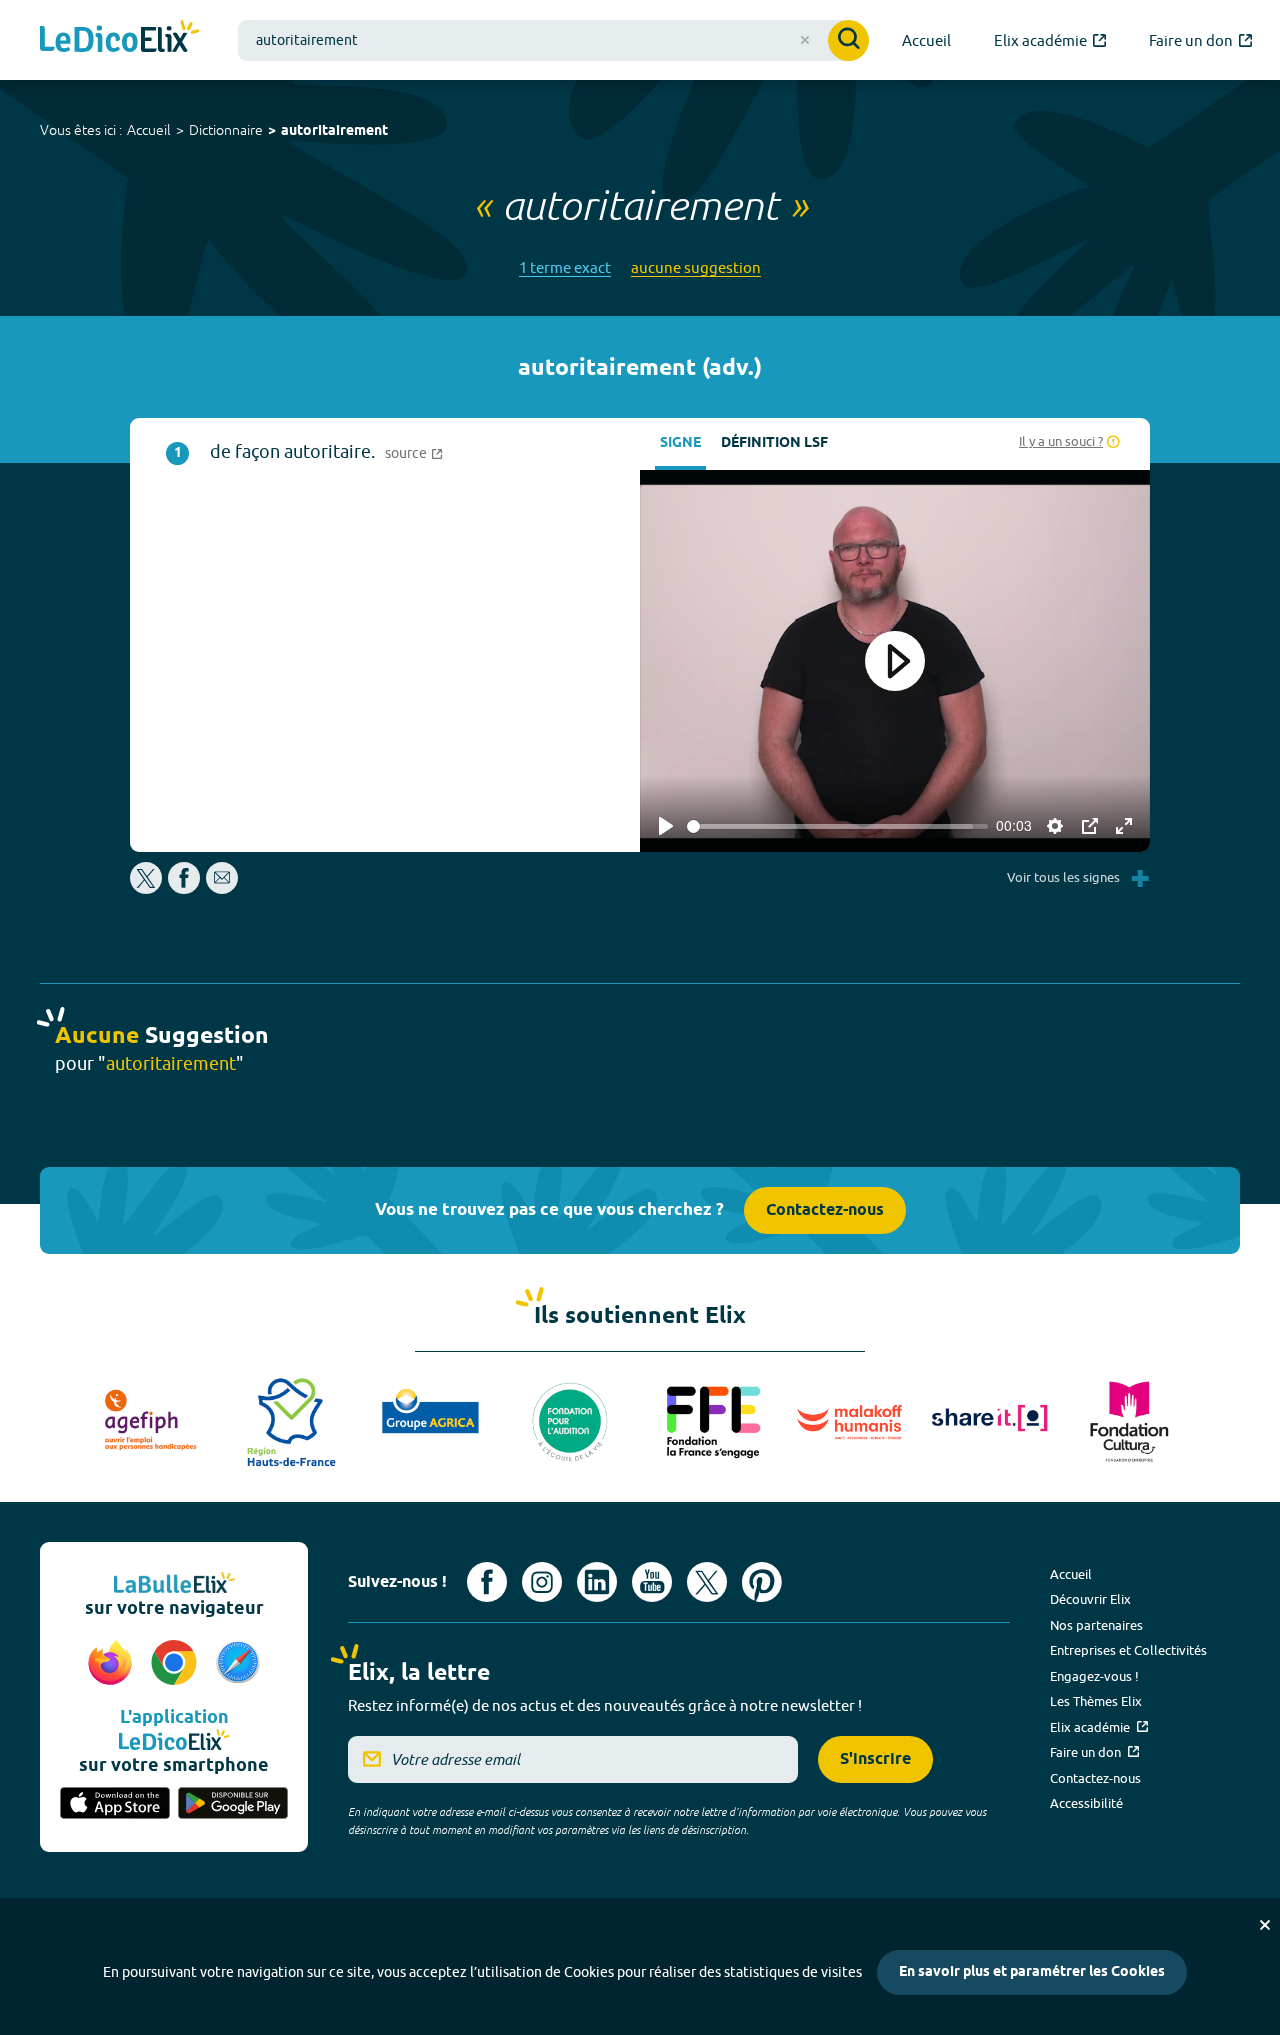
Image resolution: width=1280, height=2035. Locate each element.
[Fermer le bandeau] (1265, 1925)
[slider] (837, 826)
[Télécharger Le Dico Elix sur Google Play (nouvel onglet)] (233, 1805)
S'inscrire (875, 1759)
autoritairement (334, 131)
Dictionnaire (226, 130)
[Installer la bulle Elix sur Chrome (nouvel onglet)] (177, 1664)
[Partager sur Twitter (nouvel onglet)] (147, 888)
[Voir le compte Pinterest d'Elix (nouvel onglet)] (762, 1582)
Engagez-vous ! (1094, 1676)
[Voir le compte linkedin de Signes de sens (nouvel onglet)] (597, 1582)
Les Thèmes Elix (1096, 1701)
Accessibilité (1086, 1803)
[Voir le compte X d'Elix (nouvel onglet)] (707, 1582)
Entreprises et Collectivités (1128, 1650)
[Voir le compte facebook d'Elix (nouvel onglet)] (487, 1582)
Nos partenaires (1096, 1625)
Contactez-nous (825, 1210)
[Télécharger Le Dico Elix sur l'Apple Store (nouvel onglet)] (115, 1805)
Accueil (149, 130)
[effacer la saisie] (805, 40)
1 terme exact (565, 267)
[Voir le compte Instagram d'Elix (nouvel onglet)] (542, 1582)
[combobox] (553, 40)
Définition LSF (774, 443)
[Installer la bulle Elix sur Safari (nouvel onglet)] (238, 1664)
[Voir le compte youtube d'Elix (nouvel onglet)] (652, 1582)
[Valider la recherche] (848, 40)
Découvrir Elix (1090, 1599)
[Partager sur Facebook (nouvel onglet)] (184, 888)
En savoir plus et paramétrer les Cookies (1032, 1972)
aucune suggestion (696, 267)
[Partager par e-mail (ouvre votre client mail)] (222, 888)
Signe (680, 443)
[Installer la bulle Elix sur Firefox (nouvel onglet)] (113, 1664)
